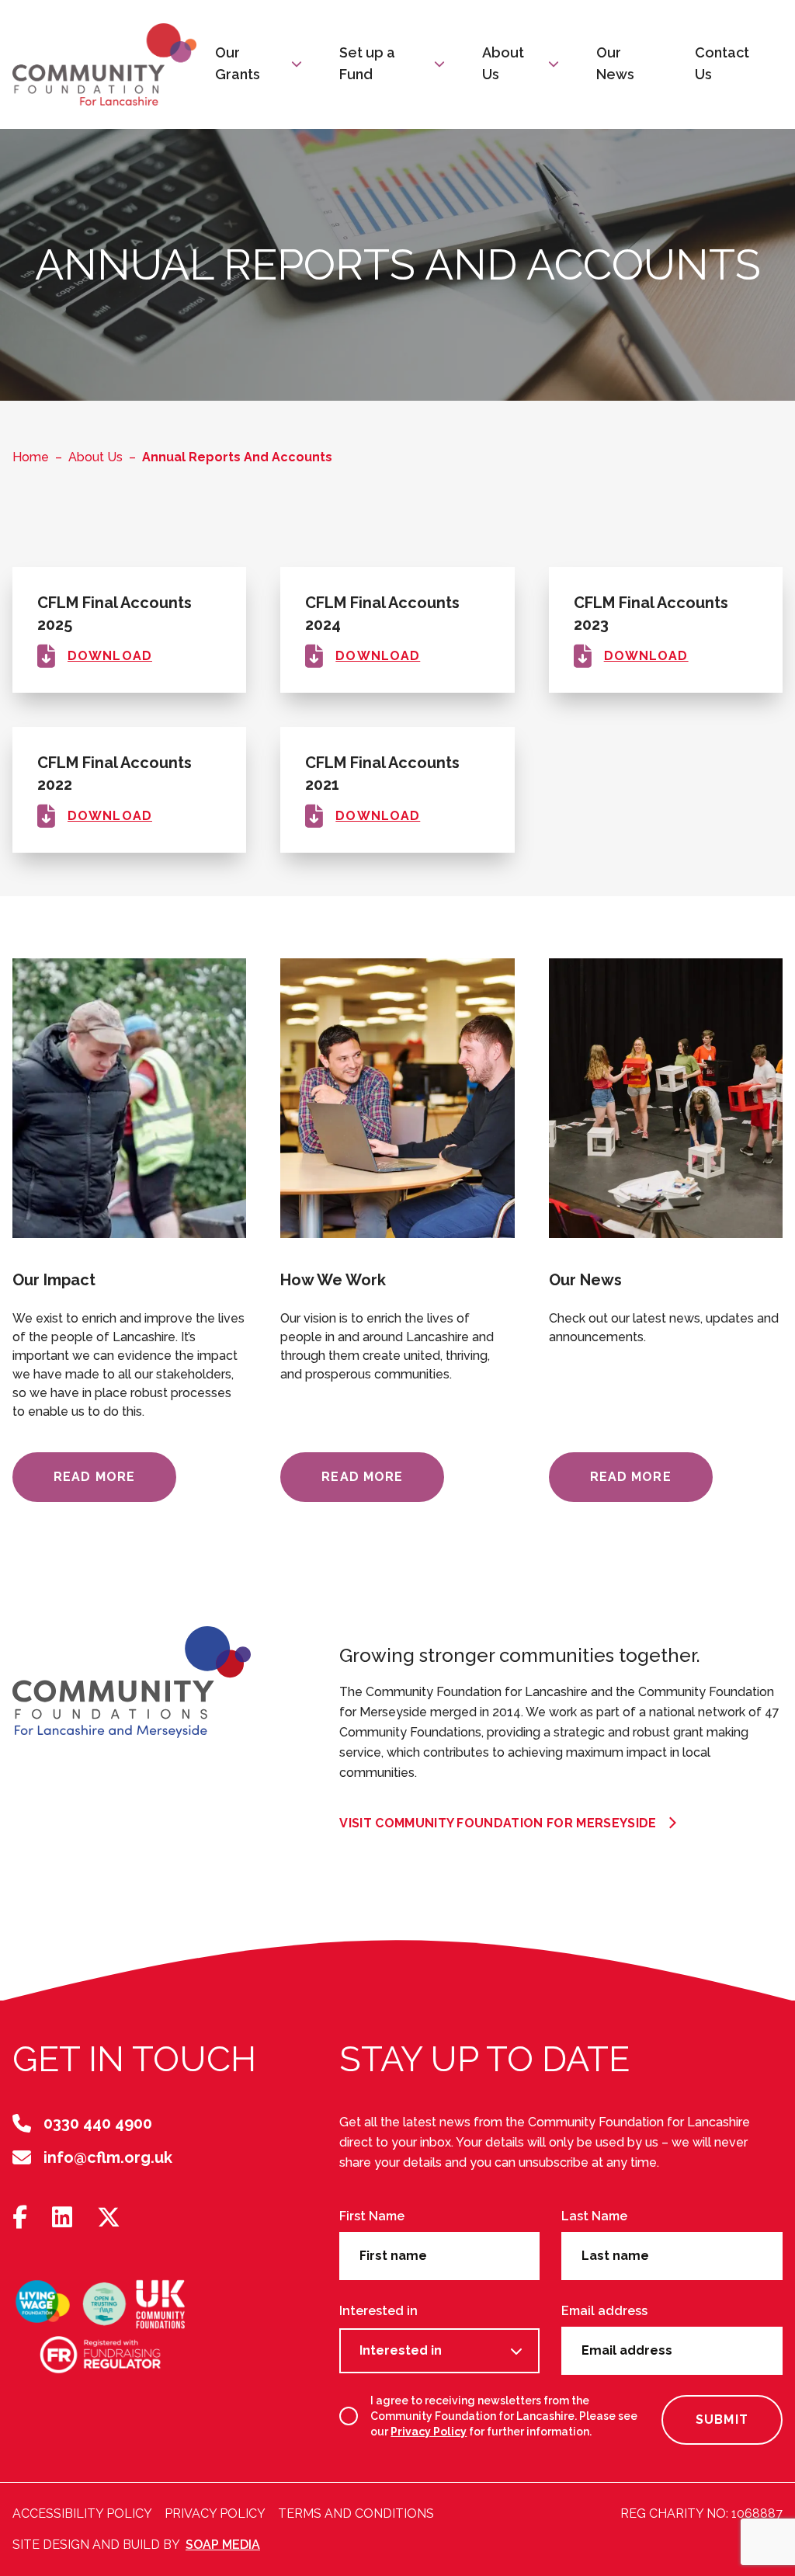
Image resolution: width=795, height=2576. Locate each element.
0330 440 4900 (98, 2123)
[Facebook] (20, 2218)
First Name (372, 2216)
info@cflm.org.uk (108, 2157)
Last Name (594, 2216)
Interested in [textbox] (401, 2350)
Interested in (378, 2311)
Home (31, 457)
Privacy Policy (429, 2432)
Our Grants (238, 63)
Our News (615, 63)
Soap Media (223, 2545)
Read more (94, 1477)
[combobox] (439, 2351)
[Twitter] (109, 2218)
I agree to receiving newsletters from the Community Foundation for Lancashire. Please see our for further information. (504, 2416)
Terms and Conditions (356, 2513)
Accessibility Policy (82, 2513)
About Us (503, 63)
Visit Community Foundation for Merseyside (498, 1823)
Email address (604, 2311)
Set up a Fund (367, 63)
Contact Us (722, 63)
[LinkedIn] (62, 2218)
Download (110, 656)
